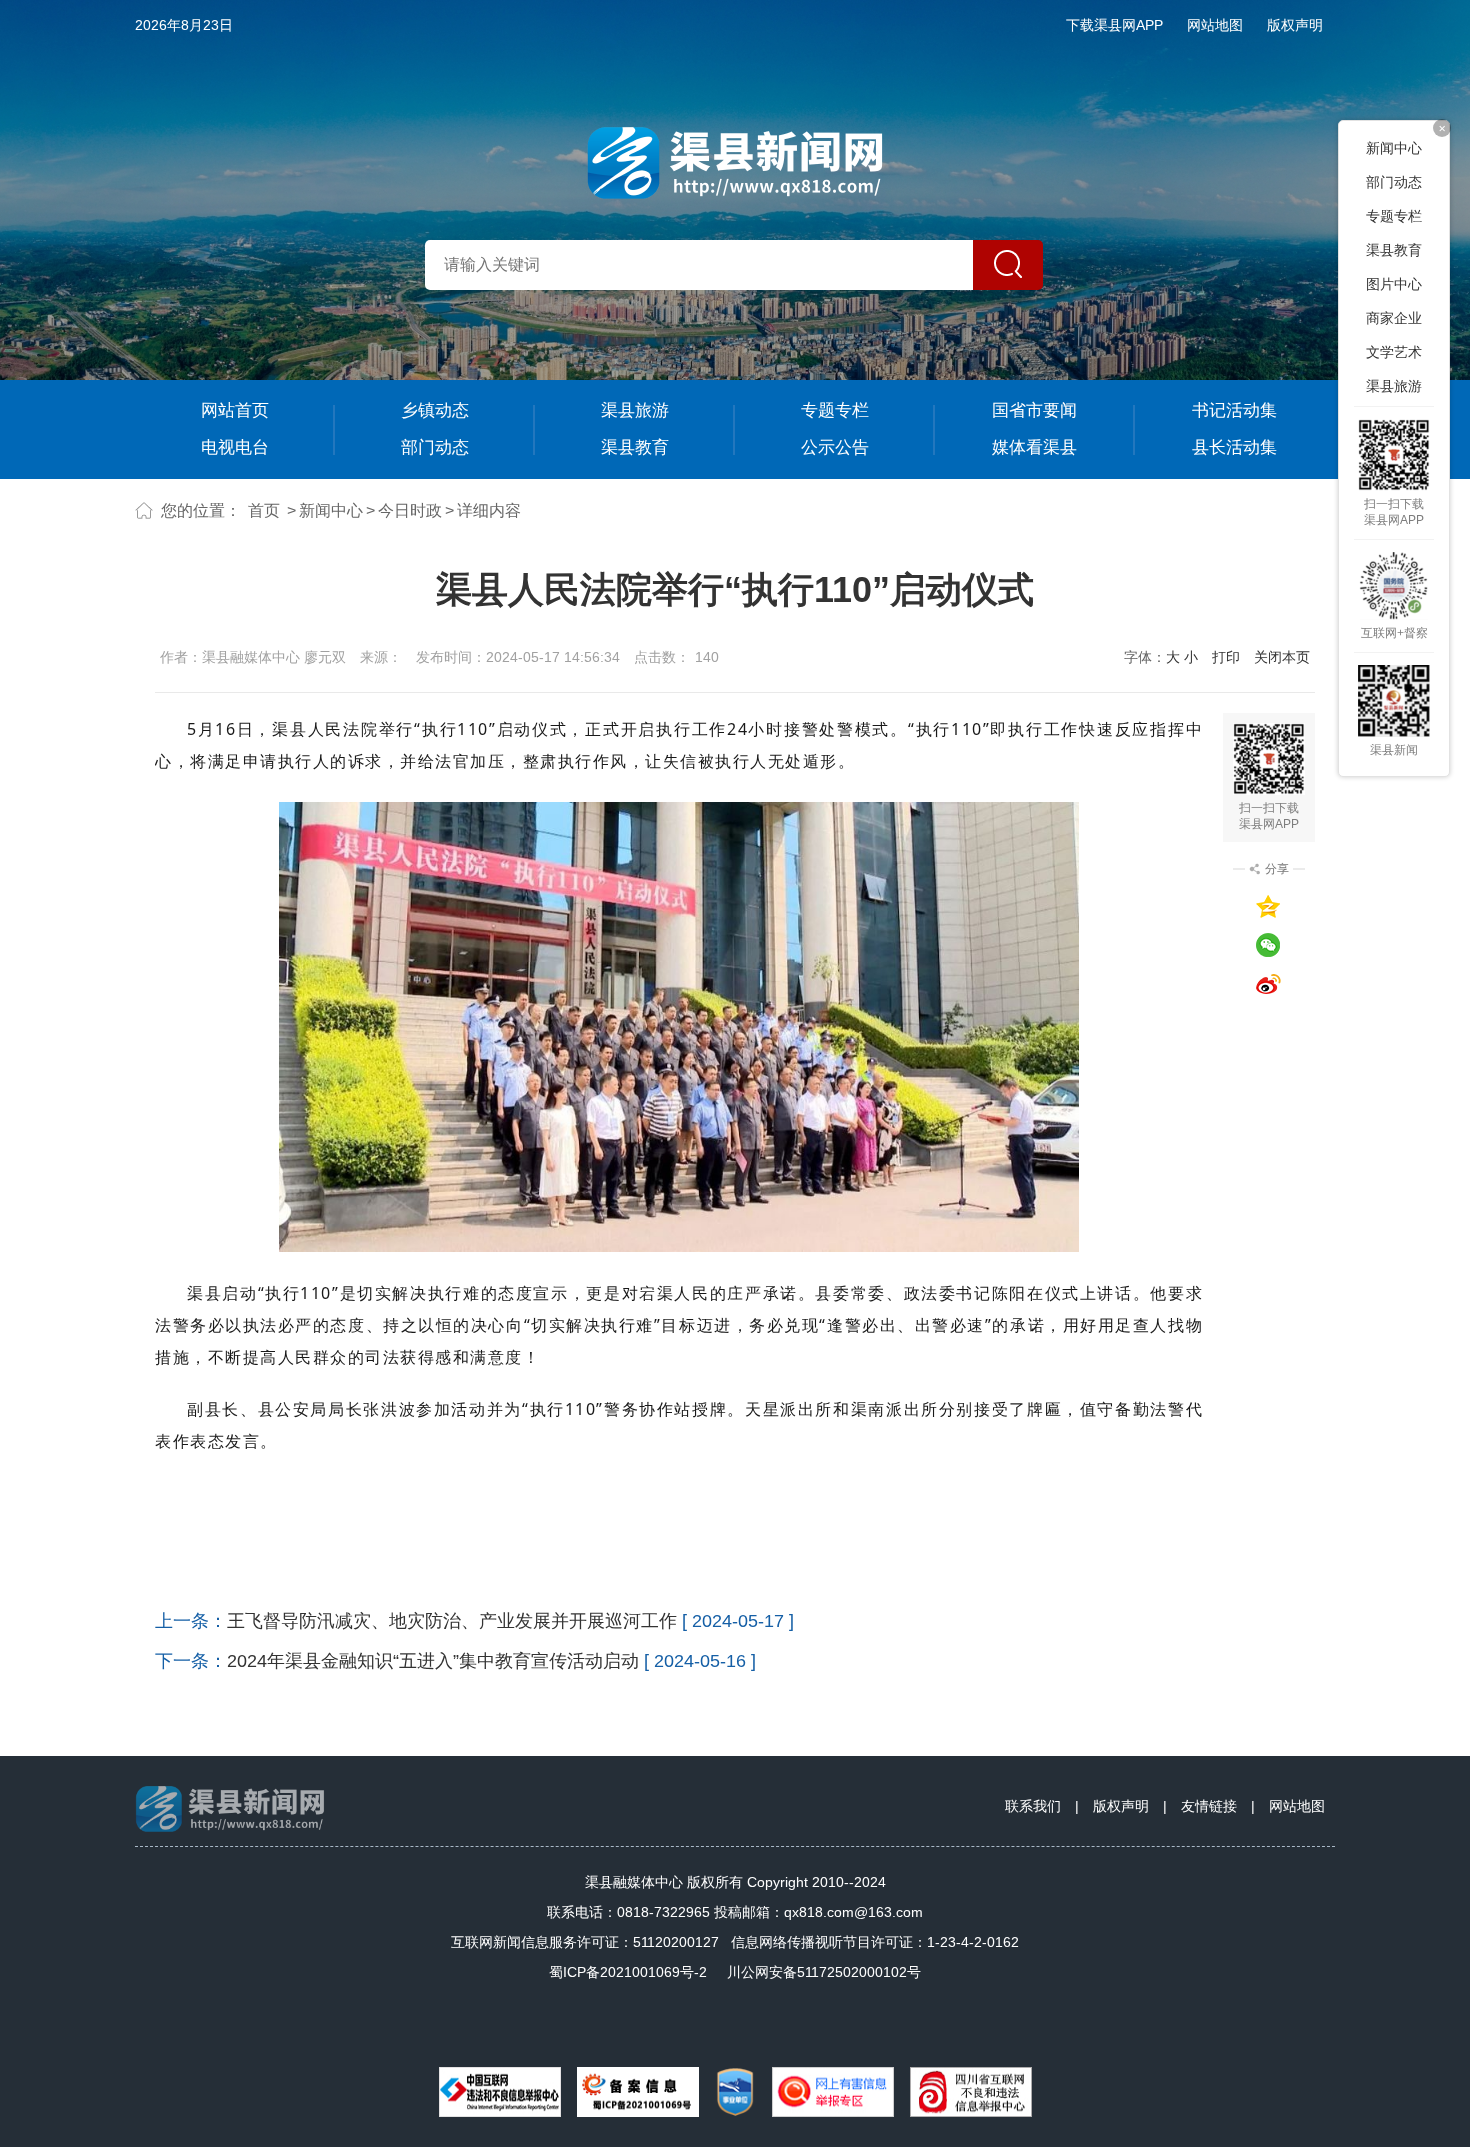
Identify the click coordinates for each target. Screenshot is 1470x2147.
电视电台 (235, 447)
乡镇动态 (435, 410)
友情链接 (1209, 1806)
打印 (1226, 657)
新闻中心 (331, 510)
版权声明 (1295, 25)
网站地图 (1215, 25)
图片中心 (1394, 284)
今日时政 (410, 510)
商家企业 (1394, 318)
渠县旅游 (635, 410)
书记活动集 (1234, 410)
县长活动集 (1234, 447)
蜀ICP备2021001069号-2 (628, 1972)
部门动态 (435, 447)
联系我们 (1033, 1806)
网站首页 (235, 410)
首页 (264, 510)
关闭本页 (1282, 657)
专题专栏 (835, 410)
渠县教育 (635, 447)
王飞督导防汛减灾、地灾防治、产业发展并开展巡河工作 (452, 1621)
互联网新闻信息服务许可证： (585, 1942)
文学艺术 (1394, 352)
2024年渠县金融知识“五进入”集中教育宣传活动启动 (433, 1661)
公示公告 (835, 447)
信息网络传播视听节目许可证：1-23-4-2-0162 (875, 1942)
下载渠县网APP (1114, 25)
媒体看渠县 (1034, 447)
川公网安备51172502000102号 (824, 1972)
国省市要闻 (1034, 410)
